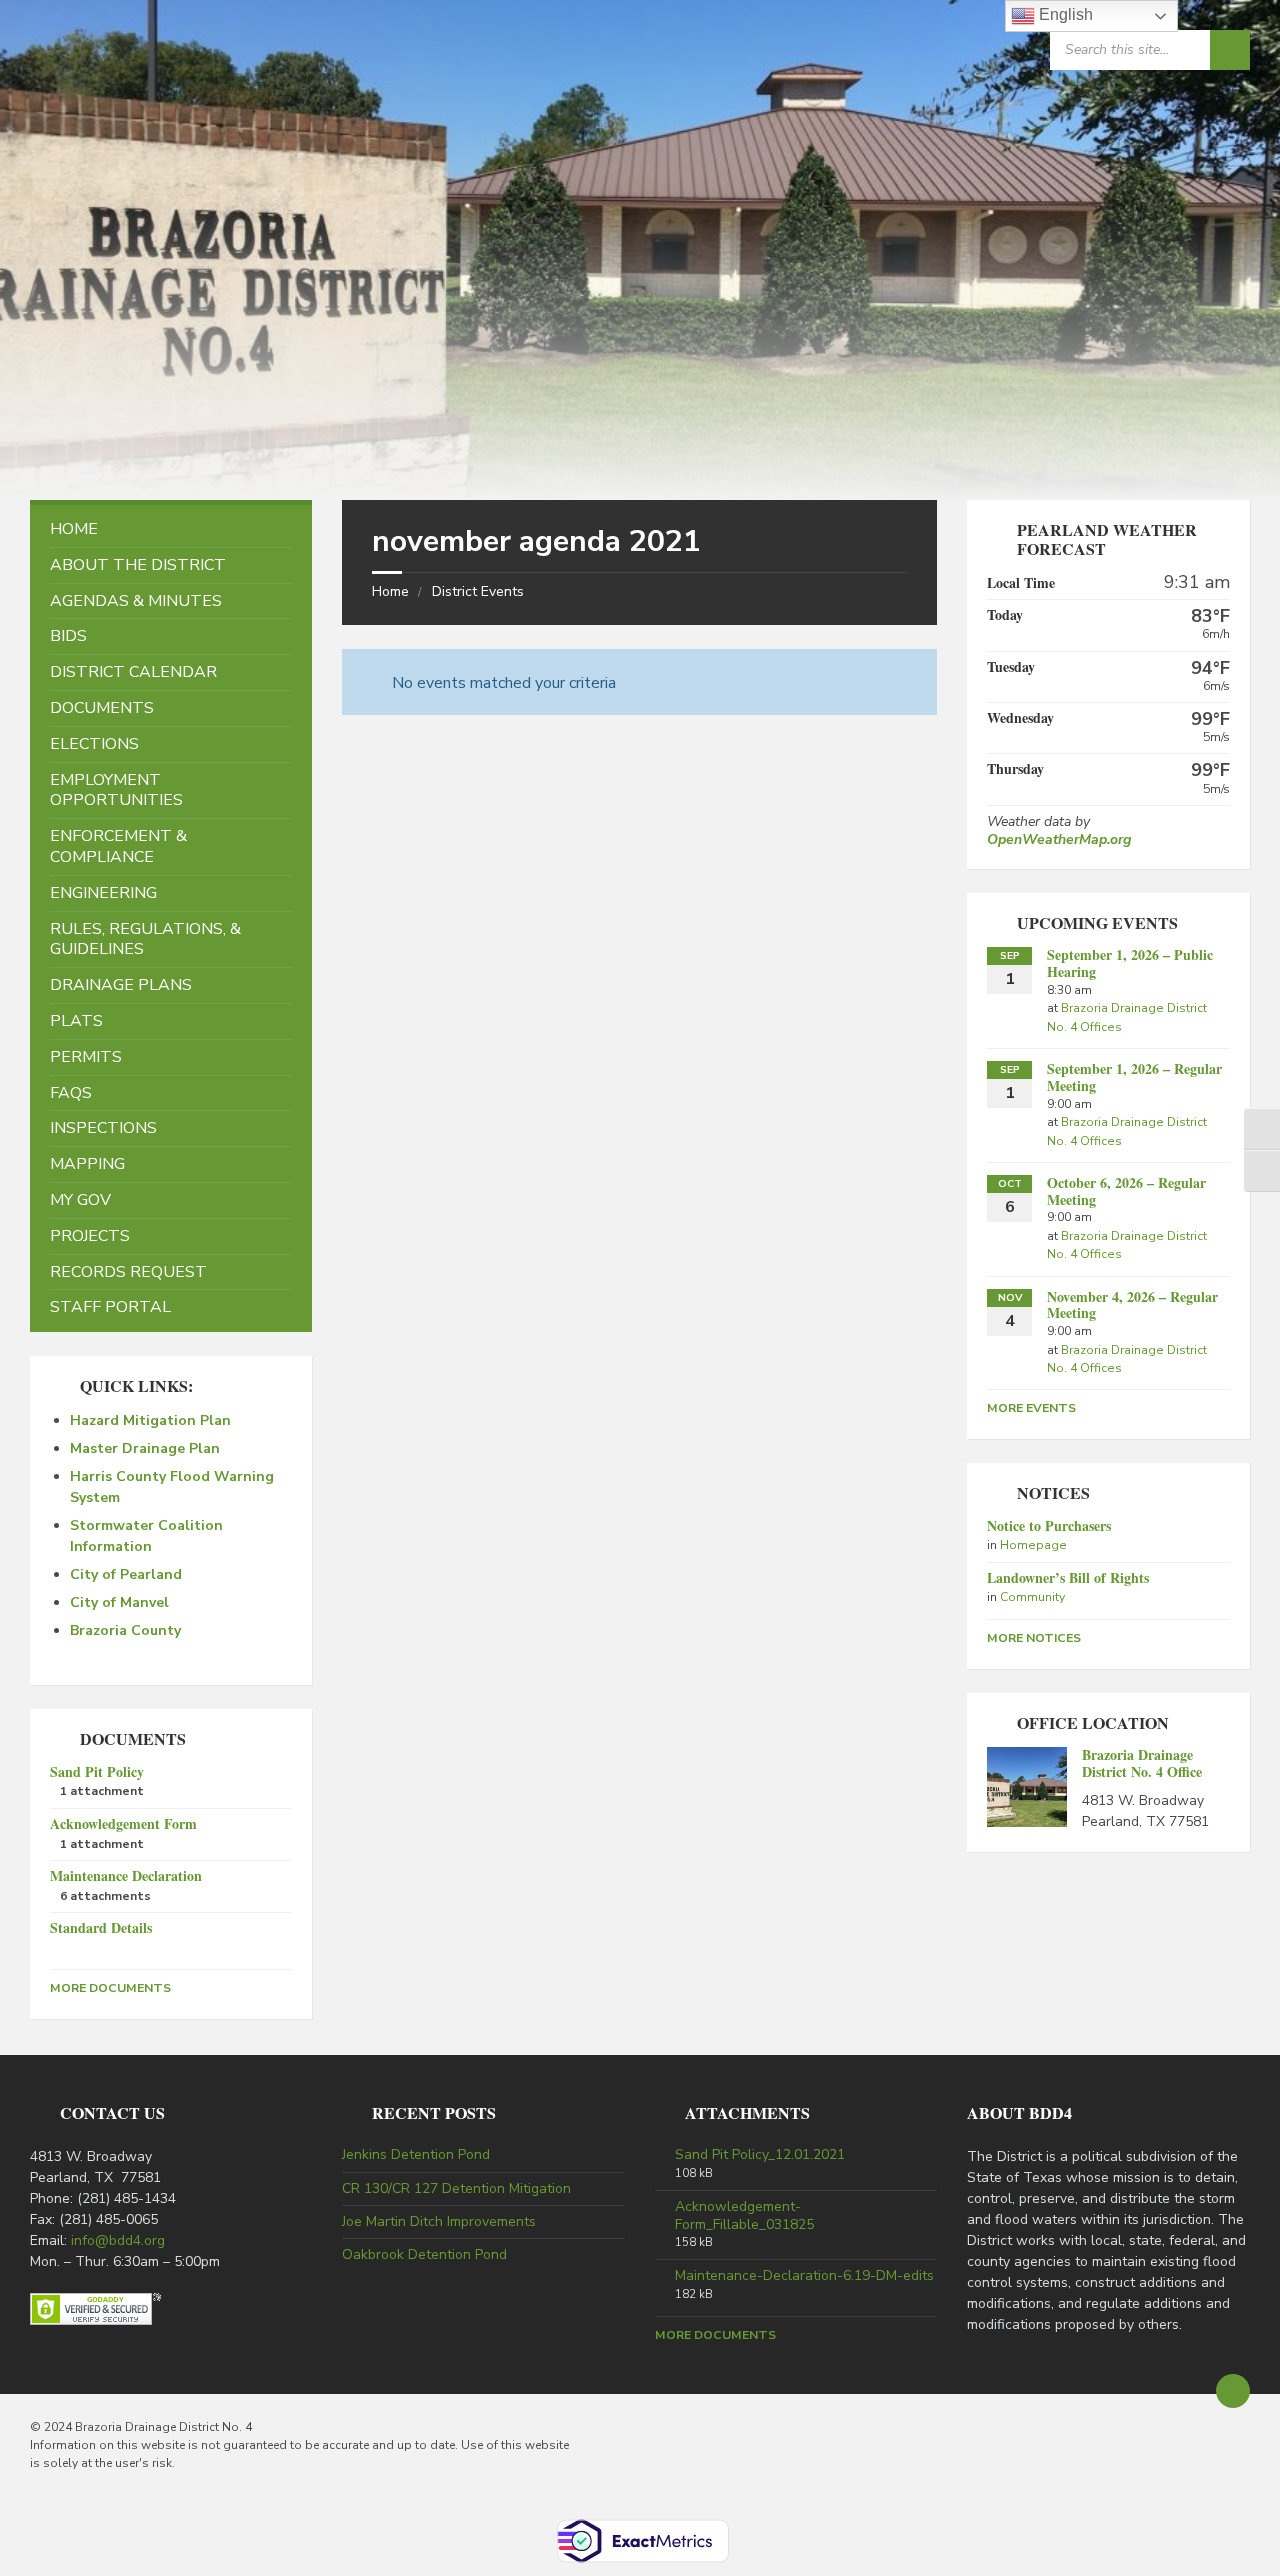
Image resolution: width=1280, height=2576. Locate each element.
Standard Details (101, 1927)
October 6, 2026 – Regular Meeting (1126, 1191)
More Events (1031, 1408)
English (1064, 14)
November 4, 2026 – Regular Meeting (1132, 1305)
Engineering (103, 893)
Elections (94, 744)
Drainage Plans (121, 985)
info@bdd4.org (118, 2240)
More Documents (110, 1988)
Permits (86, 1057)
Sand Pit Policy (97, 1771)
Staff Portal (110, 1307)
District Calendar (133, 672)
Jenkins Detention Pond (416, 2154)
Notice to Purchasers (1049, 1525)
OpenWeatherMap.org (1059, 839)
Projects (90, 1236)
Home (390, 591)
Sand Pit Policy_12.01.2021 (760, 2155)
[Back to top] (1233, 2391)
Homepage (1033, 1545)
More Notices (1034, 1638)
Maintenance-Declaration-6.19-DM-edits (804, 2276)
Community (1032, 1597)
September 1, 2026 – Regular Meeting (1134, 1077)
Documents (102, 708)
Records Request (128, 1272)
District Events (478, 591)
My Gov (80, 1200)
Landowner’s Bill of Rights (1068, 1577)
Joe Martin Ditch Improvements (439, 2221)
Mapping (87, 1164)
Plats (76, 1021)
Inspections (103, 1128)
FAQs (71, 1093)
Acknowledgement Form (123, 1823)
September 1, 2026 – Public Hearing (1130, 963)
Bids (68, 636)
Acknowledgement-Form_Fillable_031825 (744, 2216)
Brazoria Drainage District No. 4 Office (1142, 1763)
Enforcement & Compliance (118, 846)
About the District (138, 565)
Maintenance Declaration (126, 1875)
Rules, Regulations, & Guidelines (145, 939)
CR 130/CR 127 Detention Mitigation (456, 2188)
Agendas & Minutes (136, 601)
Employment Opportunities (116, 790)
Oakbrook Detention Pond (424, 2254)
